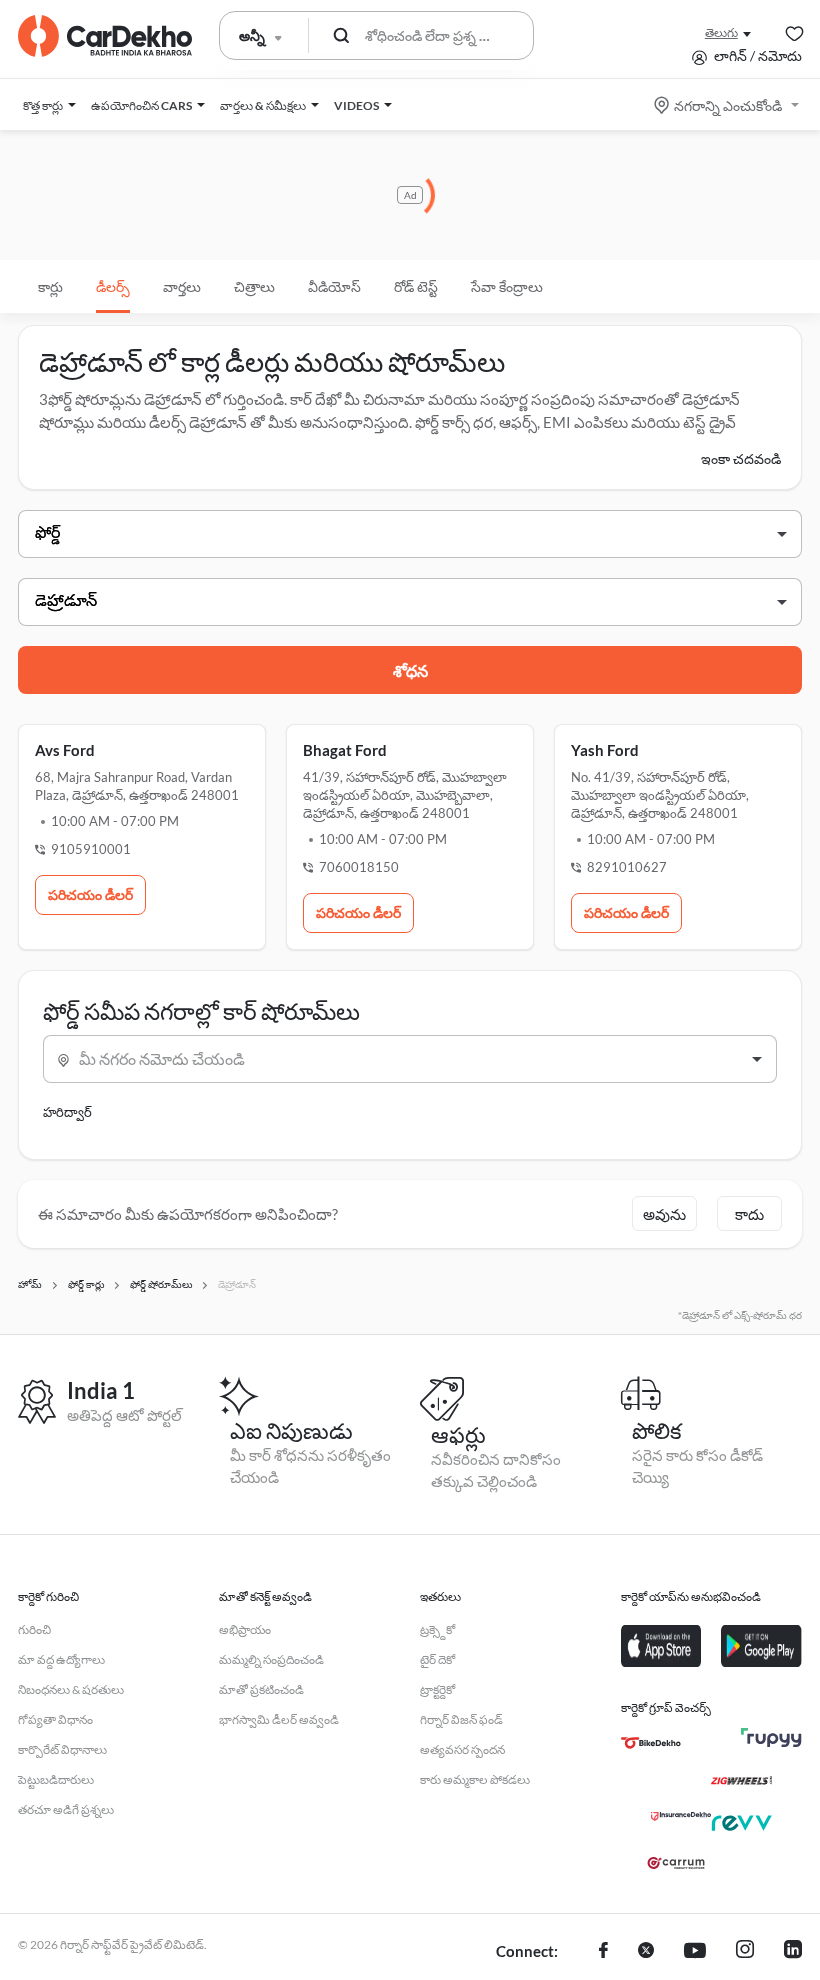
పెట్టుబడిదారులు (56, 1779)
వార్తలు (182, 286)
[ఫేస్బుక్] (603, 1952)
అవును (664, 1214)
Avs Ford (65, 750)
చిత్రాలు (254, 286)
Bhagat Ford (345, 750)
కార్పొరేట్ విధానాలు (62, 1749)
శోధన (410, 670)
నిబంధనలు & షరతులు (71, 1689)
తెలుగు (721, 32)
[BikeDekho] (651, 1743)
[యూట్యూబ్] (695, 1952)
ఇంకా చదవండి (741, 458)
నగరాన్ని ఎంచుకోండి (728, 105)
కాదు (749, 1214)
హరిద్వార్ (67, 1112)
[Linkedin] (793, 1952)
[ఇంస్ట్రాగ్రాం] (745, 1952)
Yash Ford (605, 750)
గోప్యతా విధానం (55, 1719)
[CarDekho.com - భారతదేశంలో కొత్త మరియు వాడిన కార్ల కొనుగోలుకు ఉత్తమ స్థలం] (105, 36)
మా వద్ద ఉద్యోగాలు (61, 1659)
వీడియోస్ (334, 286)
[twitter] (646, 1952)
